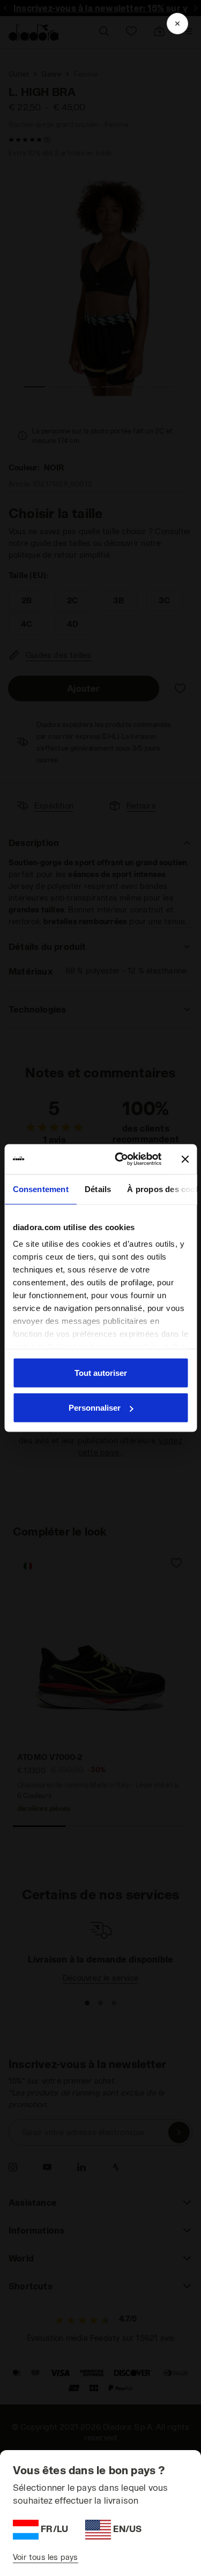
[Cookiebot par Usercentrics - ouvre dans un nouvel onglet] (120, 1159)
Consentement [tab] (40, 1189)
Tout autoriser (101, 1372)
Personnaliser (95, 1408)
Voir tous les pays (46, 2557)
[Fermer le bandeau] (185, 1159)
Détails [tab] (97, 1189)
